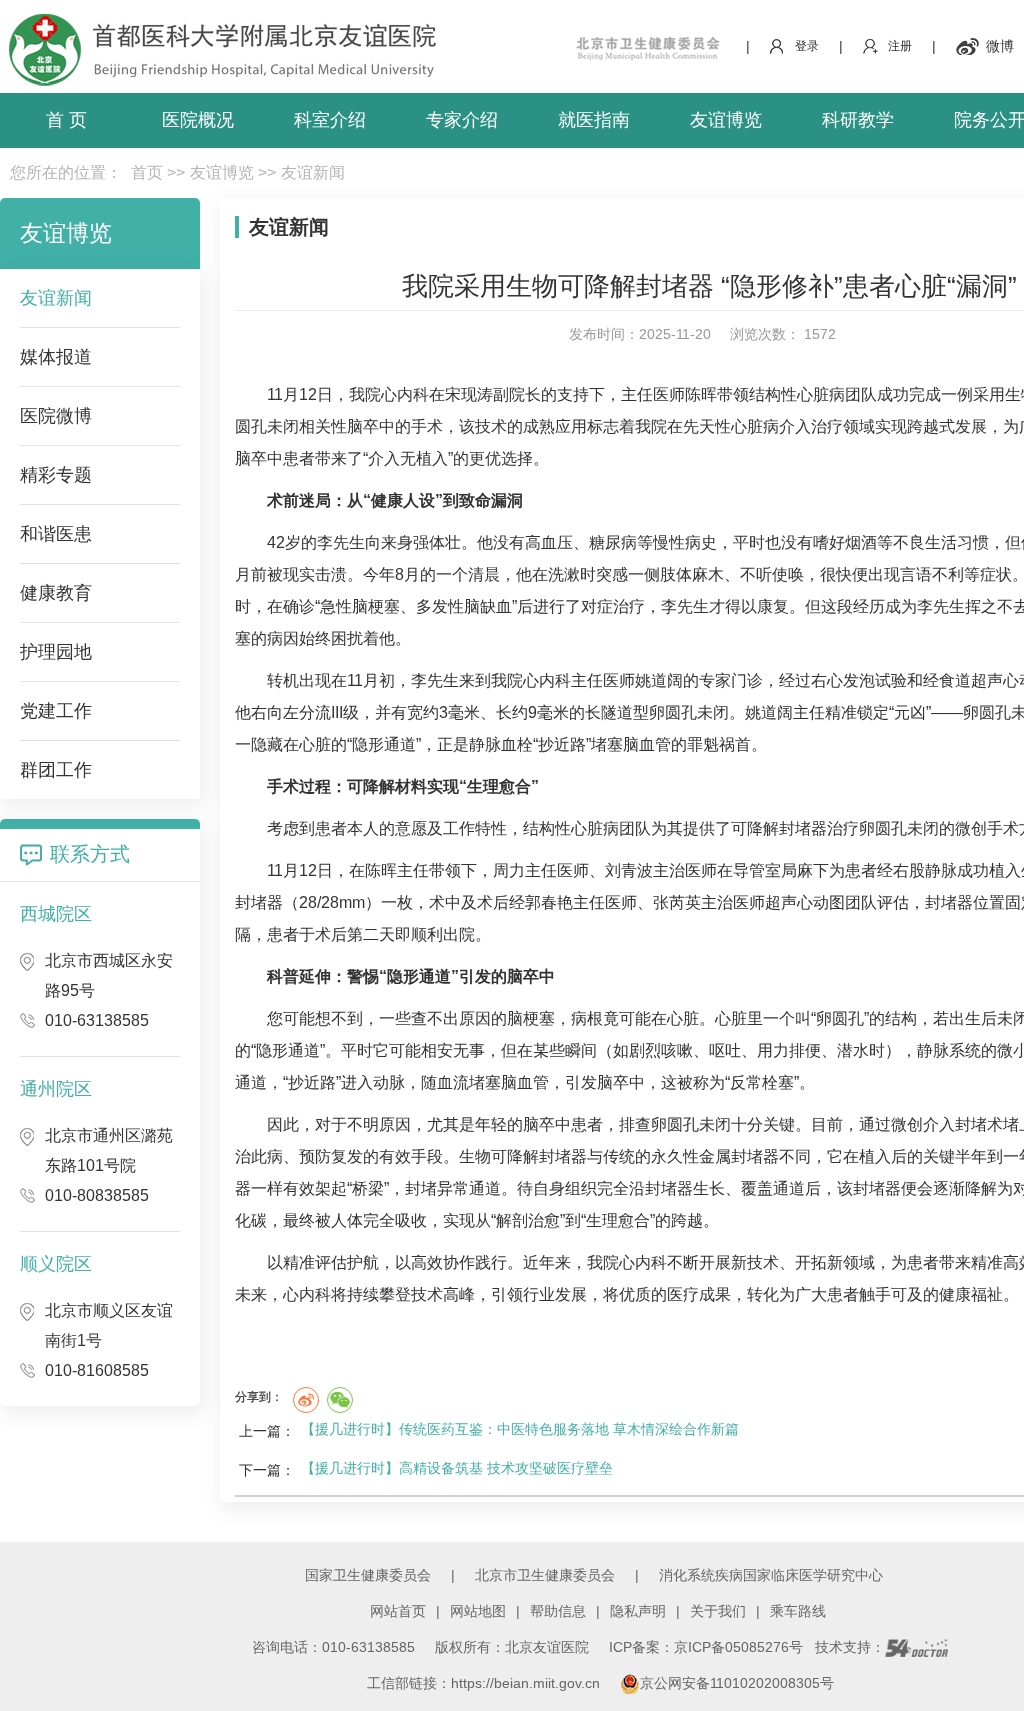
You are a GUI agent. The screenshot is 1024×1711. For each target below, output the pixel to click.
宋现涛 (469, 394)
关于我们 (718, 1611)
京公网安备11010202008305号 (737, 1683)
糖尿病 (613, 542)
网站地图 (478, 1611)
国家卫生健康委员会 (368, 1575)
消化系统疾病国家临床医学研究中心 (771, 1575)
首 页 (66, 120)
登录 (807, 46)
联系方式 (90, 854)
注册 (900, 46)
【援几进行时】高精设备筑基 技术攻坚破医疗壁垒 (457, 1468)
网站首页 (398, 1611)
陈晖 (701, 394)
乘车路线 (798, 1611)
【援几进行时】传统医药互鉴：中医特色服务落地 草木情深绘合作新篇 (520, 1429)
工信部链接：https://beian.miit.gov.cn (485, 1683)
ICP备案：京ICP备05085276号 (706, 1647)
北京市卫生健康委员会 (545, 1575)
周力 (509, 870)
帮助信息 (558, 1611)
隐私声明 (638, 1611)
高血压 (549, 542)
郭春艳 (549, 902)
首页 (147, 172)
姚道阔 (659, 680)
